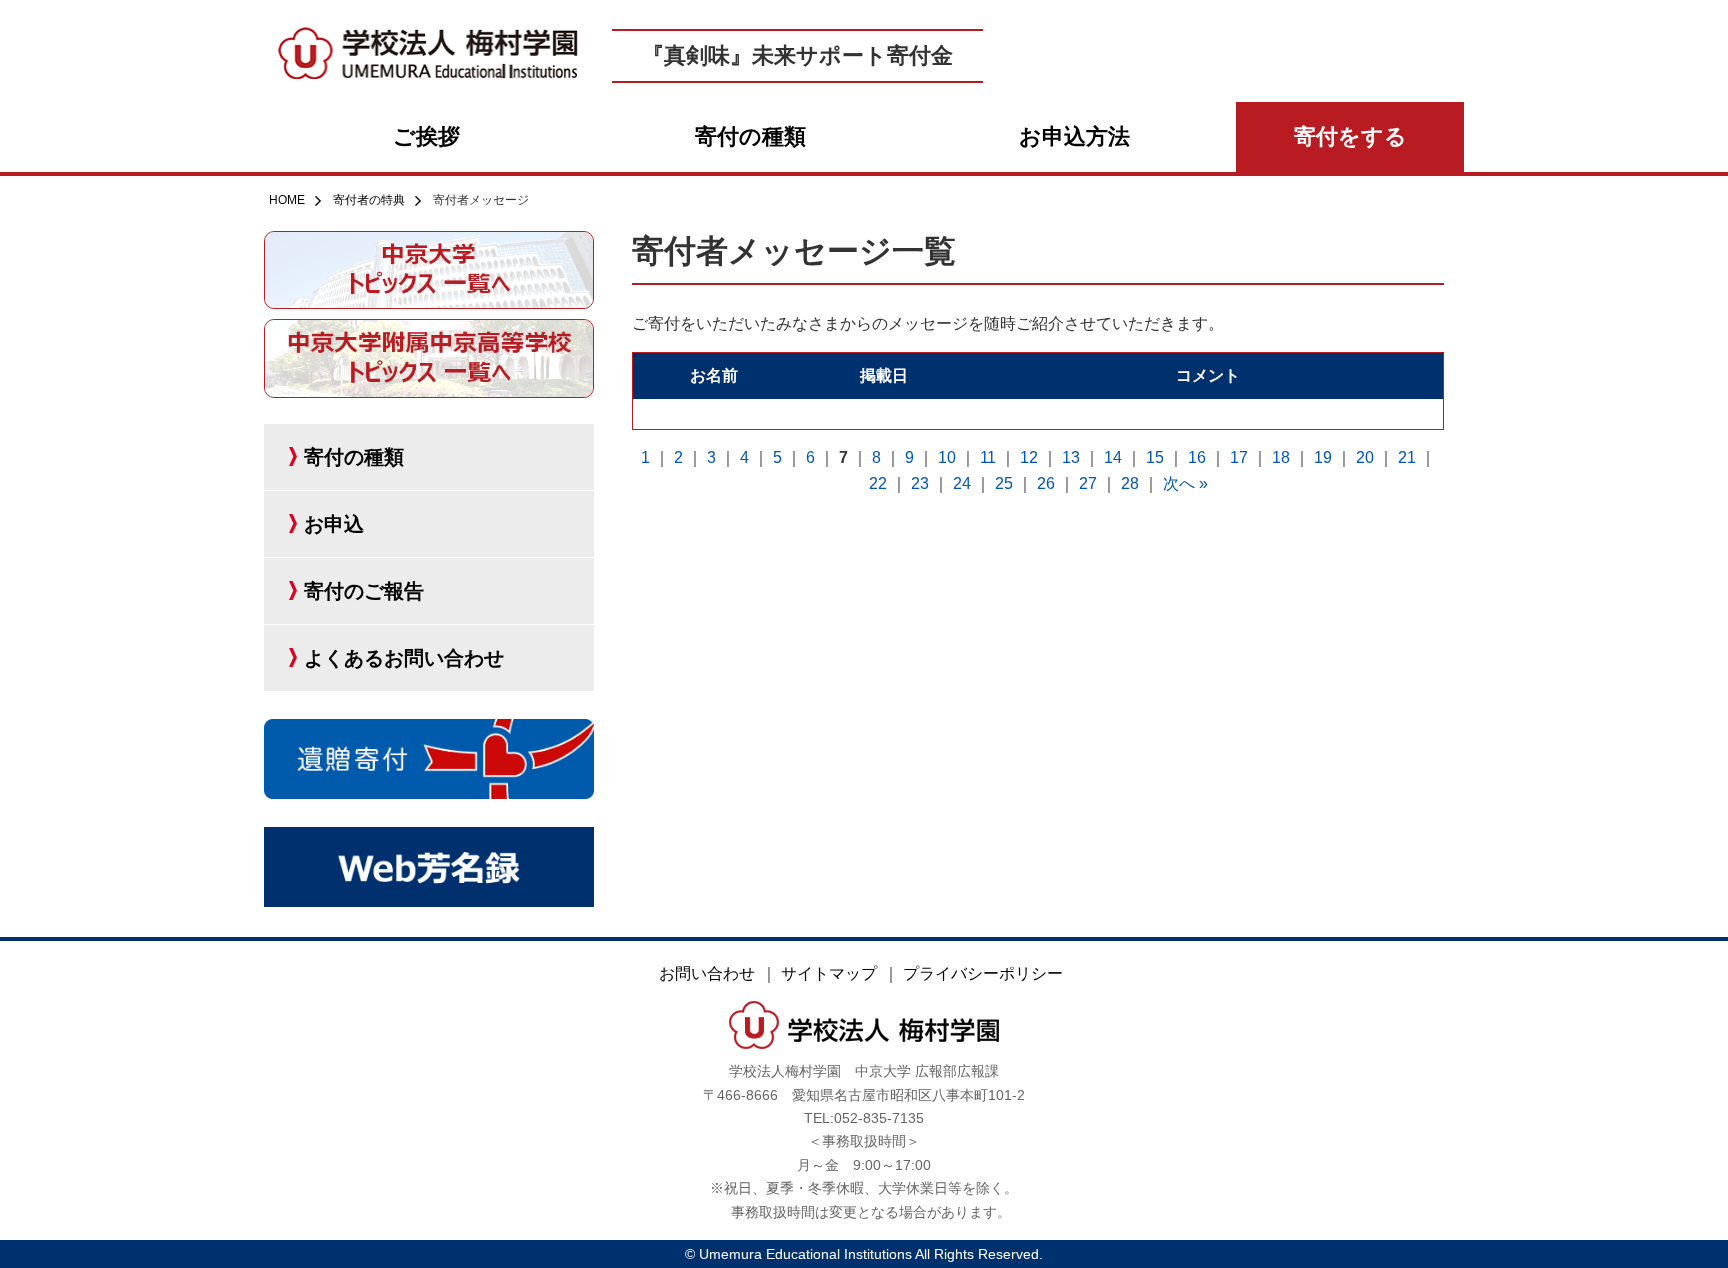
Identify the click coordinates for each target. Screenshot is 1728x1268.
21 (1407, 457)
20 (1365, 457)
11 (988, 457)
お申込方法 (1074, 136)
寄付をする (1350, 136)
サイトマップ (829, 973)
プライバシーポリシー (983, 973)
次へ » (1185, 483)
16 (1197, 457)
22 (878, 483)
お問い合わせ (707, 973)
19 (1323, 457)
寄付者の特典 (369, 200)
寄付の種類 (750, 136)
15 (1155, 457)
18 (1281, 457)
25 (1004, 483)
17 (1239, 457)
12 (1029, 457)
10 (947, 457)
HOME (287, 200)
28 (1130, 483)
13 (1071, 457)
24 (962, 483)
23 (920, 483)
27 (1088, 483)
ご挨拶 (426, 136)
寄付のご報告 (364, 591)
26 (1046, 483)
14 (1113, 457)
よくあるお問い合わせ (404, 658)
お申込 (334, 524)
